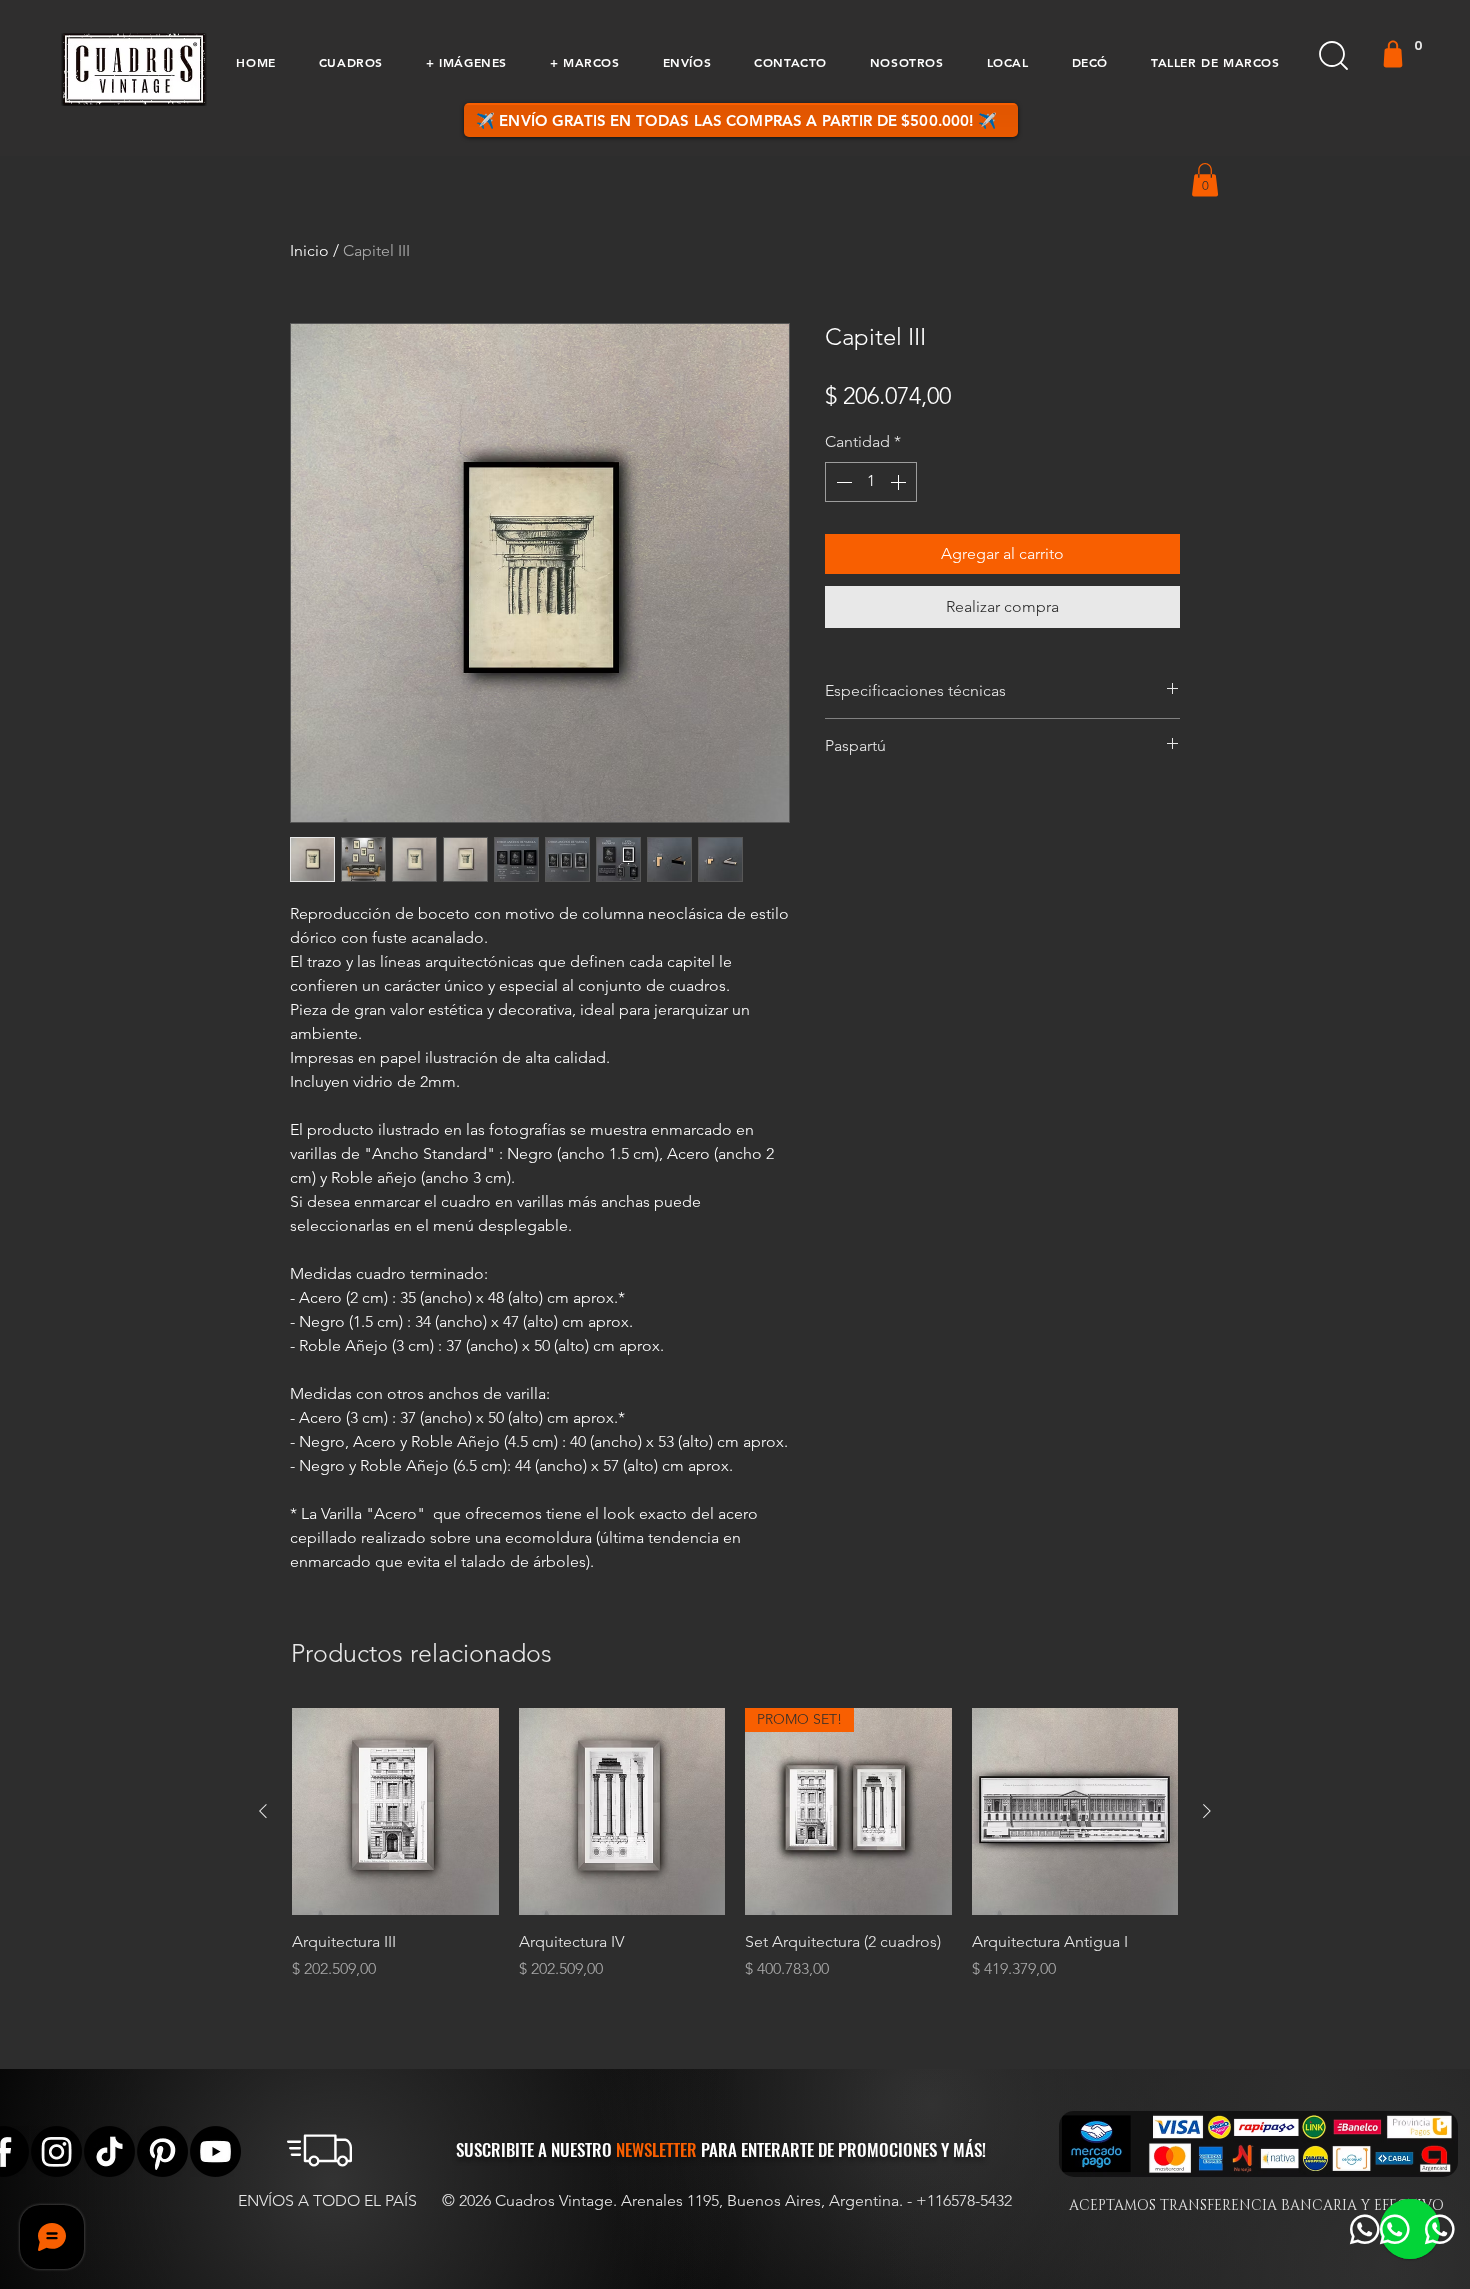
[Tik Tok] (109, 2151)
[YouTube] (215, 2151)
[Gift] (1393, 54)
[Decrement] (842, 482)
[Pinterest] (162, 2151)
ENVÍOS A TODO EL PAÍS (327, 2200)
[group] (735, 1855)
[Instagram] (56, 2151)
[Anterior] (263, 1811)
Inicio (309, 250)
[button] (350, 62)
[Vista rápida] (395, 1811)
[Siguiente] (1207, 1811)
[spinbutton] (871, 482)
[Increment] (900, 482)
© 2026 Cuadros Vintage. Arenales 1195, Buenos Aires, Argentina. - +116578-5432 (727, 2200)
